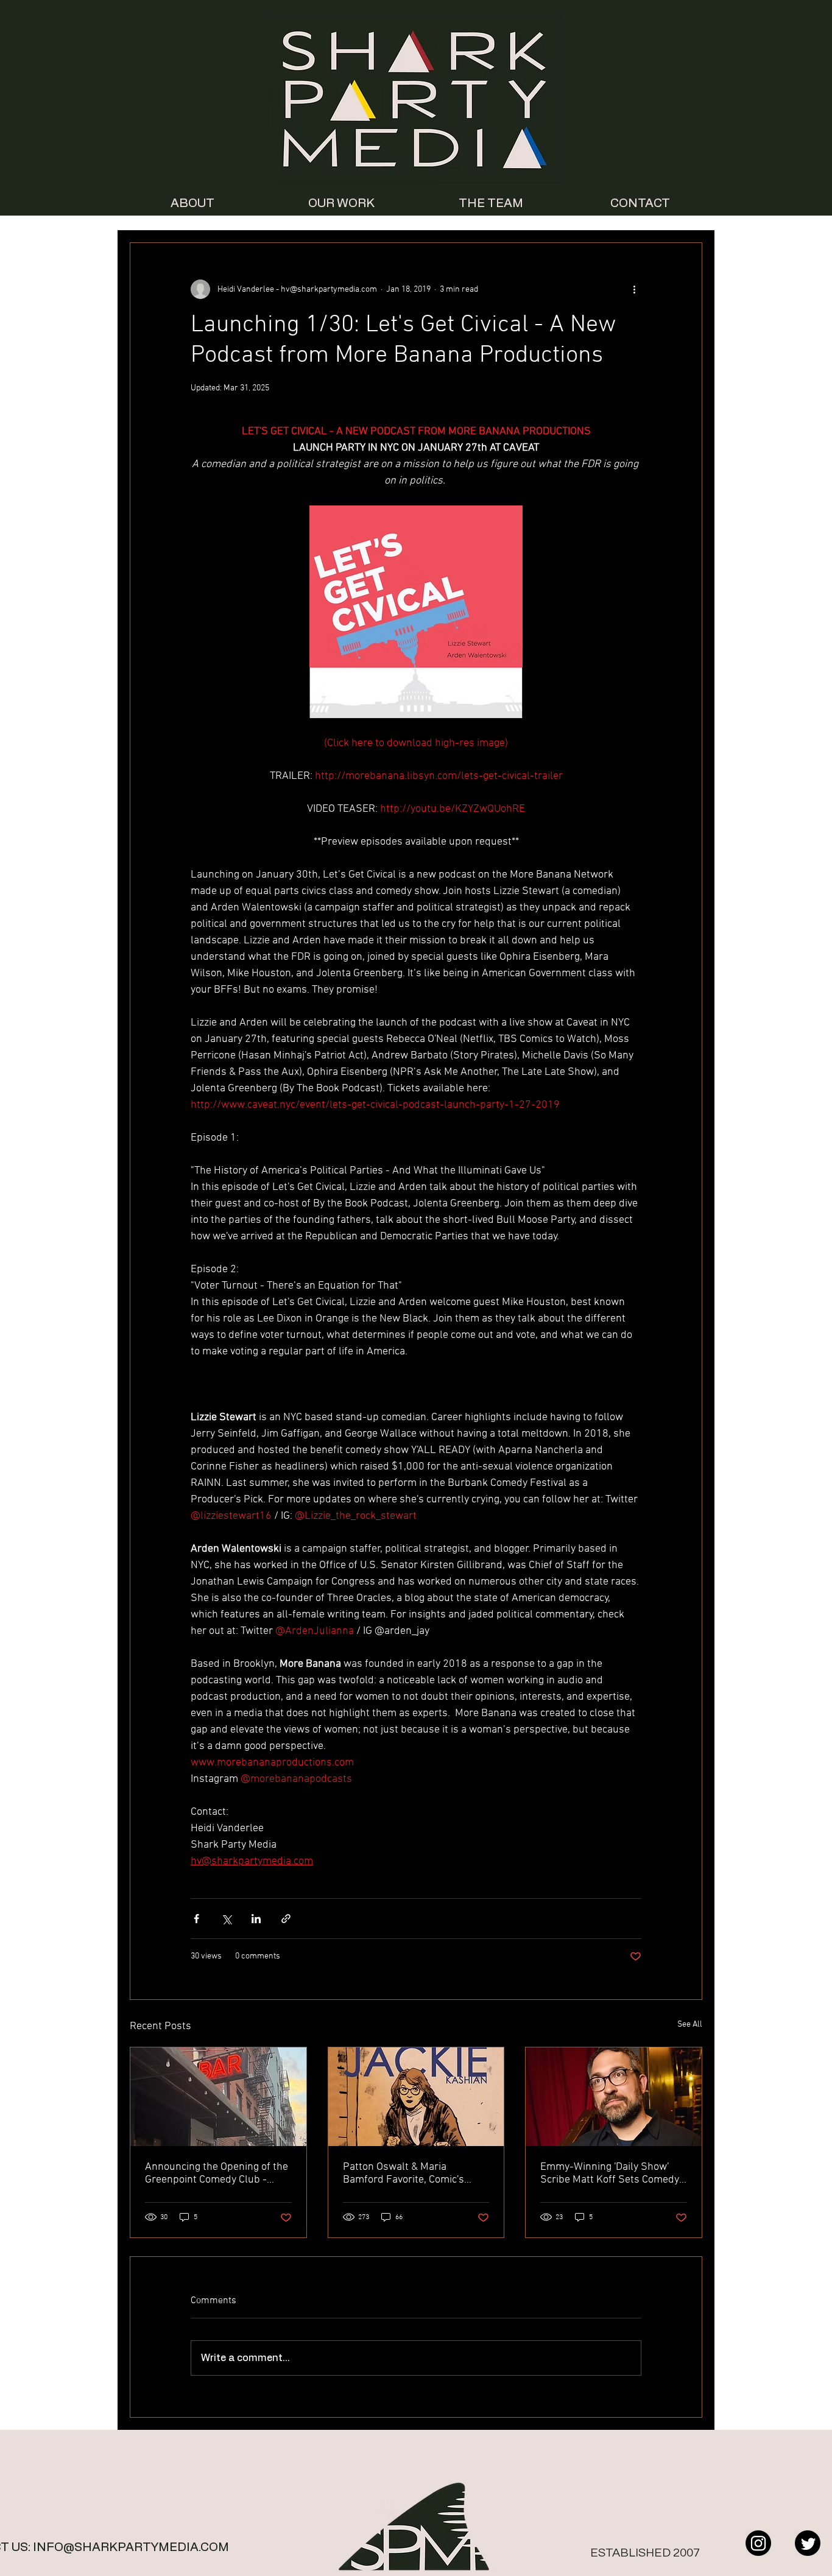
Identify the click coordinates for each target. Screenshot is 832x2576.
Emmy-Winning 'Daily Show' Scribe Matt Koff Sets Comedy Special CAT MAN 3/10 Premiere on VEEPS (610, 2173)
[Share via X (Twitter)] (226, 1919)
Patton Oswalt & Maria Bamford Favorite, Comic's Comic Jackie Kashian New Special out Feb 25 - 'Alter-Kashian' (405, 2173)
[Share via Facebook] (196, 1919)
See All (690, 2025)
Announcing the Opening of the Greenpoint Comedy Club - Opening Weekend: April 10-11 (217, 2173)
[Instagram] (758, 2543)
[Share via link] (286, 1919)
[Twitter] (808, 2543)
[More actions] (634, 289)
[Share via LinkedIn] (256, 1919)
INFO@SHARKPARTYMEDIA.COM (131, 2547)
